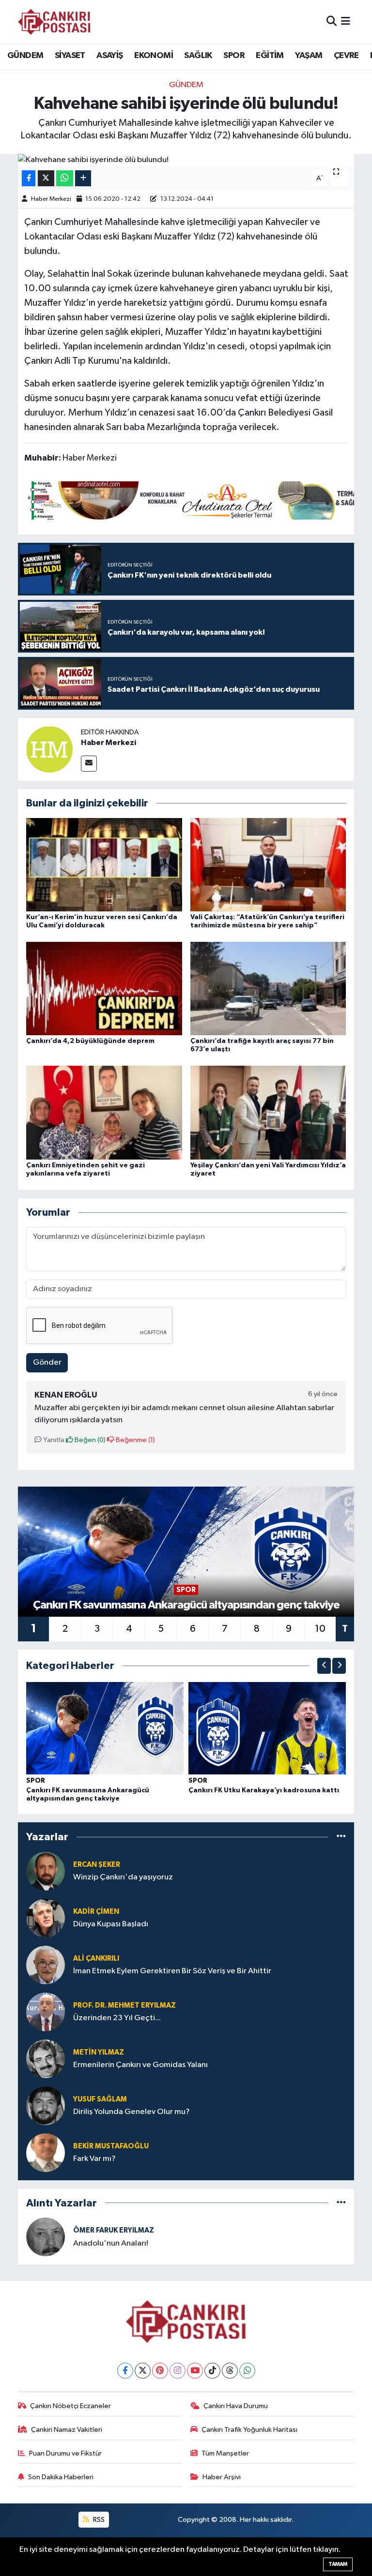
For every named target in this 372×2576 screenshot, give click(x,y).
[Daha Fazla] (83, 178)
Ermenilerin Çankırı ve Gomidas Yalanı (140, 2065)
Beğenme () (135, 1440)
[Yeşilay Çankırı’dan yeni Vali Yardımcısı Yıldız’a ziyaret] (268, 1112)
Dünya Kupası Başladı (111, 1924)
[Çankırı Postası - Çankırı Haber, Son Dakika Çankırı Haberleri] (54, 22)
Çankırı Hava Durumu (236, 2406)
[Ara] (332, 22)
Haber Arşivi (222, 2477)
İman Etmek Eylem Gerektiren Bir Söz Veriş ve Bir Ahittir (172, 1971)
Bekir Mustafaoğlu (111, 2146)
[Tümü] (341, 1837)
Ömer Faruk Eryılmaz (114, 2230)
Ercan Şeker (97, 1865)
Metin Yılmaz (99, 2052)
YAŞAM (309, 56)
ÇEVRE (346, 56)
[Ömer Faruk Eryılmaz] (46, 2237)
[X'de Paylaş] (46, 178)
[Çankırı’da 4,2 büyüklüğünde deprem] (104, 989)
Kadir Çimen (96, 1912)
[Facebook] (125, 2371)
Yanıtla (53, 1440)
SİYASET (70, 56)
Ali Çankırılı (96, 1958)
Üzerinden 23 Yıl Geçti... (117, 2018)
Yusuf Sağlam (100, 2099)
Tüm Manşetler (225, 2453)
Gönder (47, 1362)
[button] (324, 1666)
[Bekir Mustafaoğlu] (46, 2152)
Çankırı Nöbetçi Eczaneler (70, 2406)
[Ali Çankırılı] (46, 1965)
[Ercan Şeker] (46, 1871)
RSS (98, 2520)
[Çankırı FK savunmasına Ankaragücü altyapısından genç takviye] (105, 1728)
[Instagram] (178, 2371)
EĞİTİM (270, 56)
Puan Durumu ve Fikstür (65, 2453)
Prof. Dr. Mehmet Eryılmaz (124, 2005)
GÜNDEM (25, 56)
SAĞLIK (198, 56)
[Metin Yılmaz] (46, 2059)
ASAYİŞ (109, 56)
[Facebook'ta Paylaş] (29, 178)
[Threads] (230, 2371)
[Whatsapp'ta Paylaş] (65, 178)
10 (320, 1629)
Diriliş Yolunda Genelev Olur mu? (132, 2112)
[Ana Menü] (346, 22)
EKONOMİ (154, 56)
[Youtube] (195, 2371)
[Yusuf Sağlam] (46, 2106)
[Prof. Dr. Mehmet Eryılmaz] (46, 2012)
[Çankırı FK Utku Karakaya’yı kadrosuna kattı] (267, 1728)
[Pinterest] (160, 2371)
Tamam (338, 2564)
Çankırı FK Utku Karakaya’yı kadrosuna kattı (264, 1790)
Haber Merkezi (51, 199)
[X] (143, 2371)
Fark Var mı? (94, 2159)
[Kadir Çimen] (46, 1918)
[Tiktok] (212, 2371)
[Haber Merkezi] (49, 749)
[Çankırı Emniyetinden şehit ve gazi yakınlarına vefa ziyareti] (104, 1112)
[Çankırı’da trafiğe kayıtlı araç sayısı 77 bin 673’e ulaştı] (268, 989)
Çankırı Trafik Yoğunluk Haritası (249, 2430)
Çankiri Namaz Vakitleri (67, 2430)
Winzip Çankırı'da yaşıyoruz (123, 1877)
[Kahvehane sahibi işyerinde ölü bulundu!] (186, 160)
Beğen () (89, 1440)
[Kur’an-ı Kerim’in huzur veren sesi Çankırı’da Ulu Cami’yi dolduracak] (104, 864)
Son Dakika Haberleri (61, 2477)
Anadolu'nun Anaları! (111, 2243)
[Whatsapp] (247, 2371)
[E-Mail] (89, 764)
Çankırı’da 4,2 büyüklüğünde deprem (90, 1041)
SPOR (234, 56)
